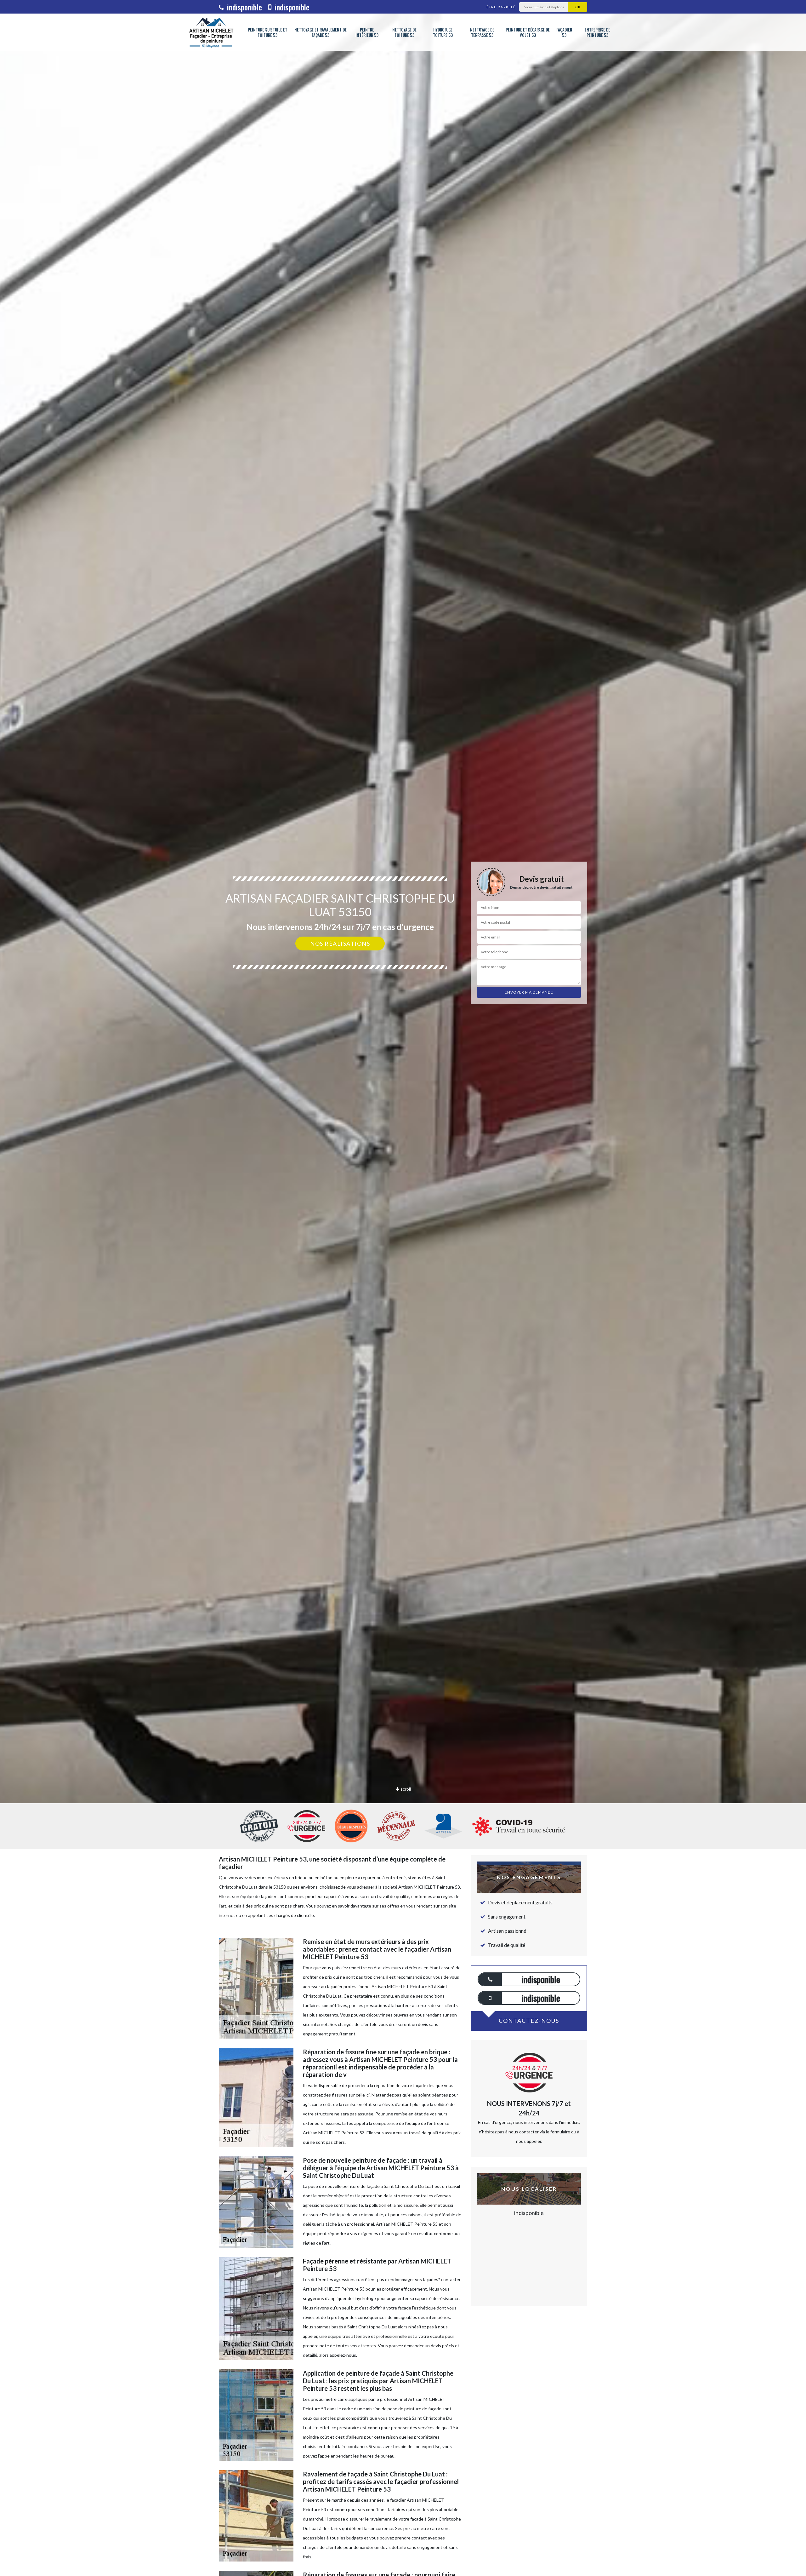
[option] (403, 1030)
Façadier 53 (564, 32)
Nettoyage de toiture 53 (404, 32)
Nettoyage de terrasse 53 (482, 32)
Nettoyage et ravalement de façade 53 (321, 32)
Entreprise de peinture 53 (597, 32)
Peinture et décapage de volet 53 (528, 32)
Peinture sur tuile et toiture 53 (267, 32)
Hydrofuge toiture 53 (443, 32)
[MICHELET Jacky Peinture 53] (211, 32)
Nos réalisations (340, 944)
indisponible (244, 7)
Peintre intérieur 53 (367, 32)
